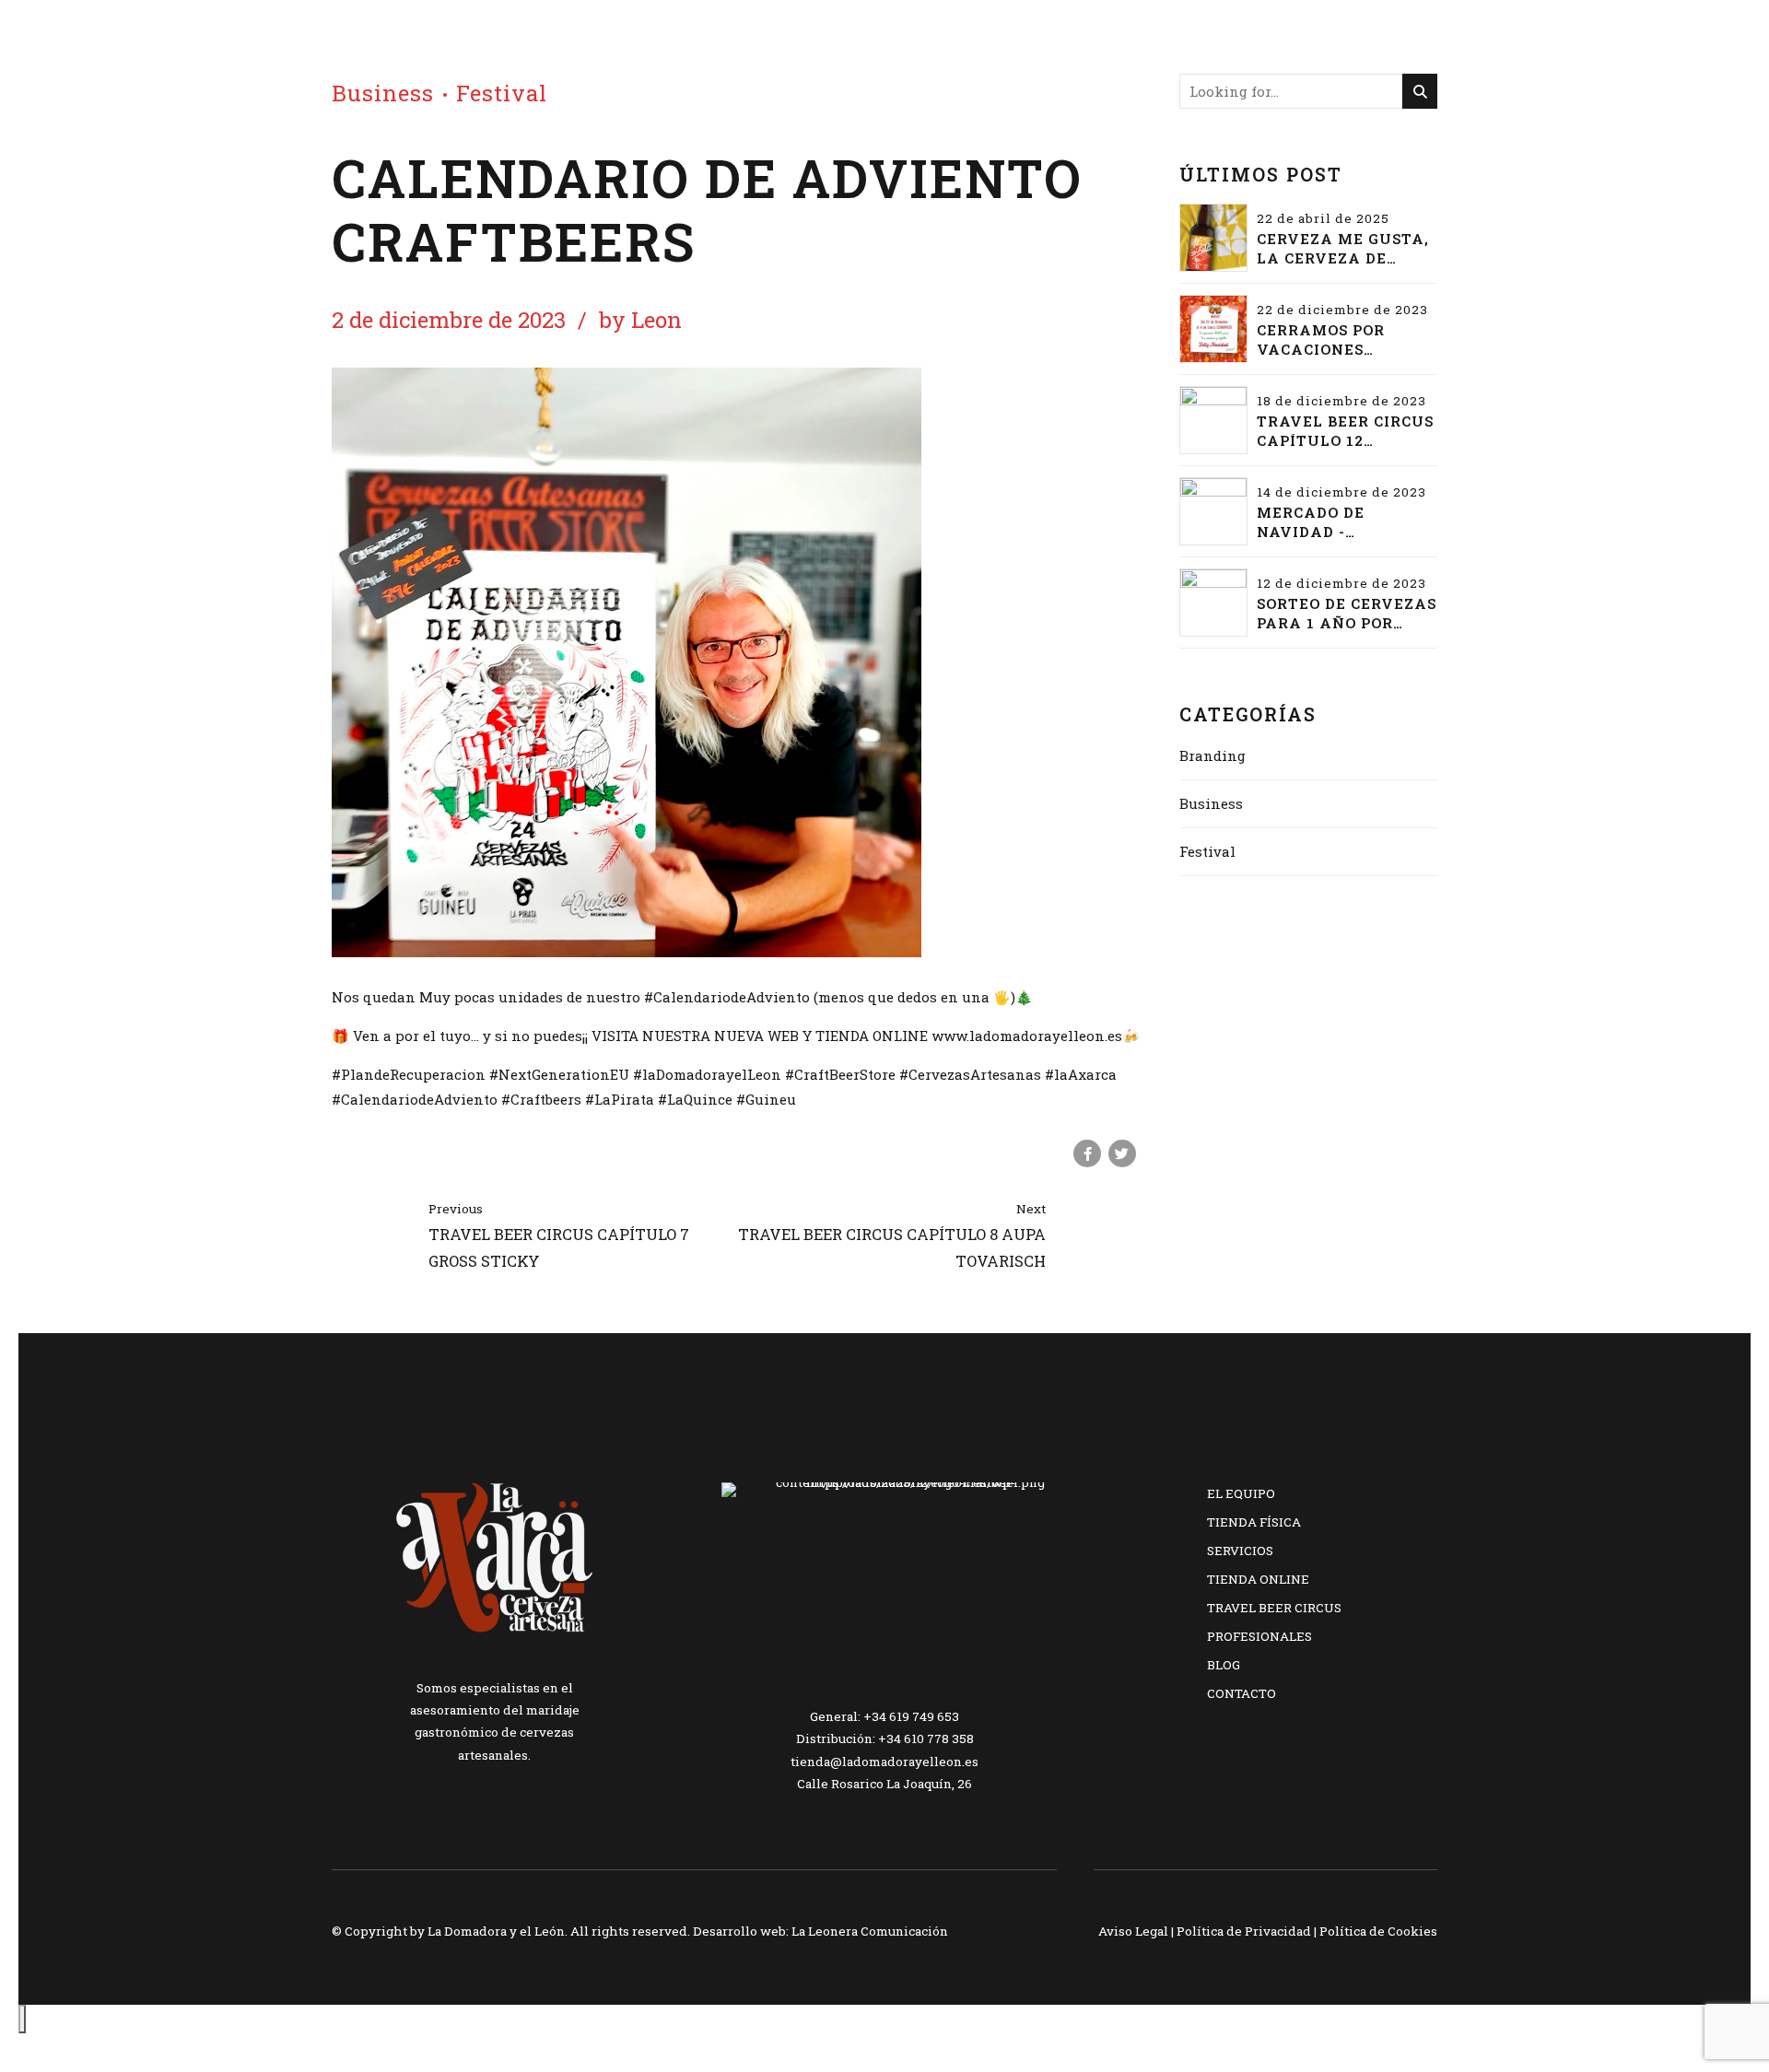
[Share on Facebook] (1087, 1153)
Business (383, 93)
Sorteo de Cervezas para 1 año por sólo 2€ (1347, 614)
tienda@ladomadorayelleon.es (884, 1762)
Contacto (1242, 1693)
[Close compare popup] (22, 2019)
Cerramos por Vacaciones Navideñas (1321, 340)
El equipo (1241, 1493)
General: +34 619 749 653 (884, 1716)
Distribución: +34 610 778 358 (885, 1738)
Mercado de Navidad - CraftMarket (1321, 522)
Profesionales (1259, 1636)
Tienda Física (1254, 1522)
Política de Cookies (1378, 1931)
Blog (1224, 1665)
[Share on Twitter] (1122, 1153)
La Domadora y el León (496, 1931)
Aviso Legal (1133, 1931)
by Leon (640, 320)
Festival (502, 93)
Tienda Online (1258, 1579)
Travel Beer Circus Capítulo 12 (1345, 431)
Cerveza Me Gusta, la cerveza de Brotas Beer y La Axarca (1343, 249)
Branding (1213, 755)
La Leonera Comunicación (870, 1931)
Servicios (1240, 1551)
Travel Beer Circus (1274, 1608)
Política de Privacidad (1244, 1931)
